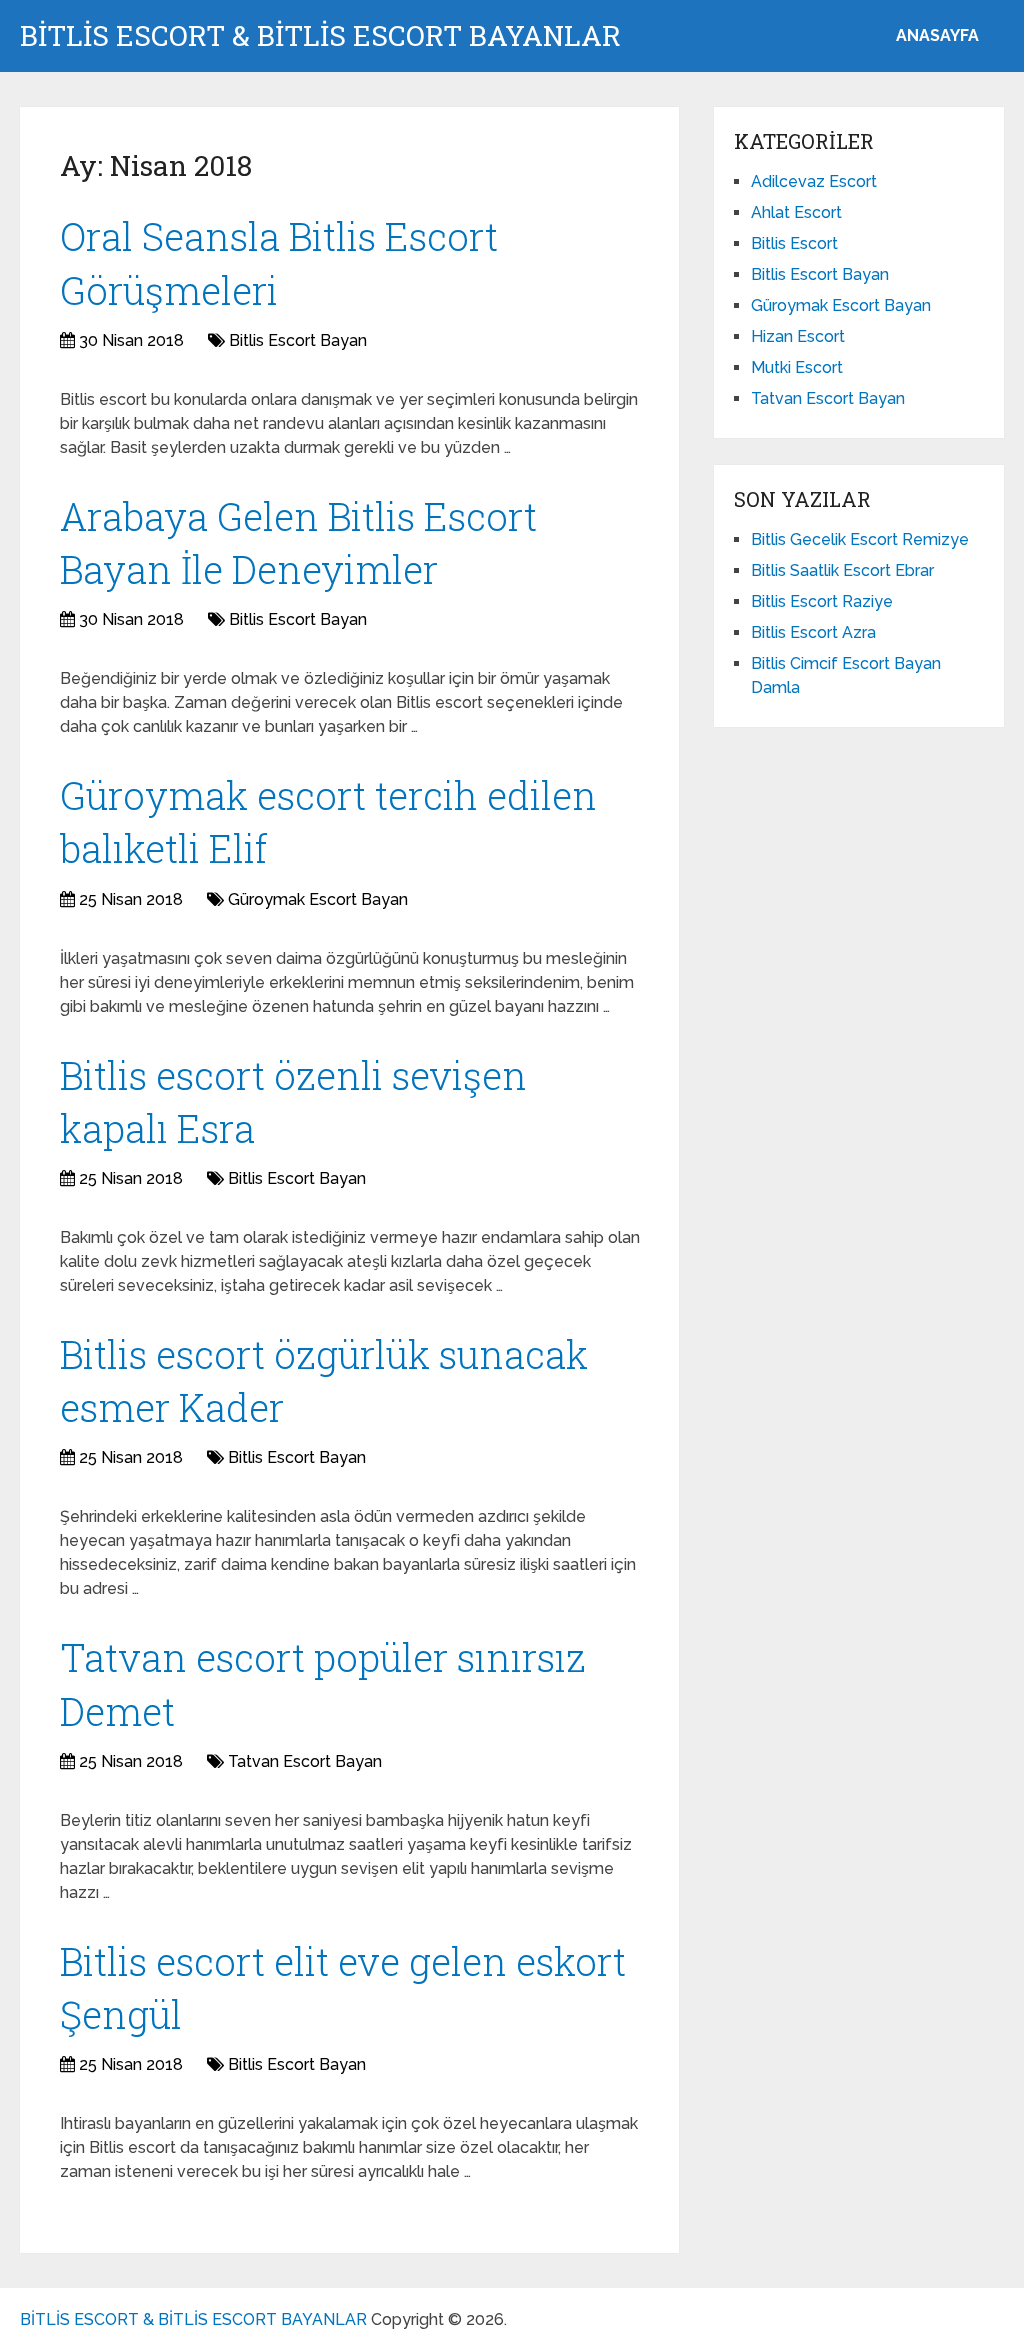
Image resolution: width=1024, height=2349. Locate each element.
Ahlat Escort (796, 212)
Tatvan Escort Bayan (305, 1761)
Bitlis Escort (794, 243)
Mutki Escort (797, 367)
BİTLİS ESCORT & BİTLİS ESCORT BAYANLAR (320, 36)
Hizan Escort (798, 336)
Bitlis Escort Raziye (822, 601)
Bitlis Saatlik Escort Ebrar (842, 570)
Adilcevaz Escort (814, 181)
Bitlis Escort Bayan (298, 340)
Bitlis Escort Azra (813, 632)
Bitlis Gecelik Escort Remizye (860, 539)
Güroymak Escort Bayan (318, 899)
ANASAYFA (937, 35)
